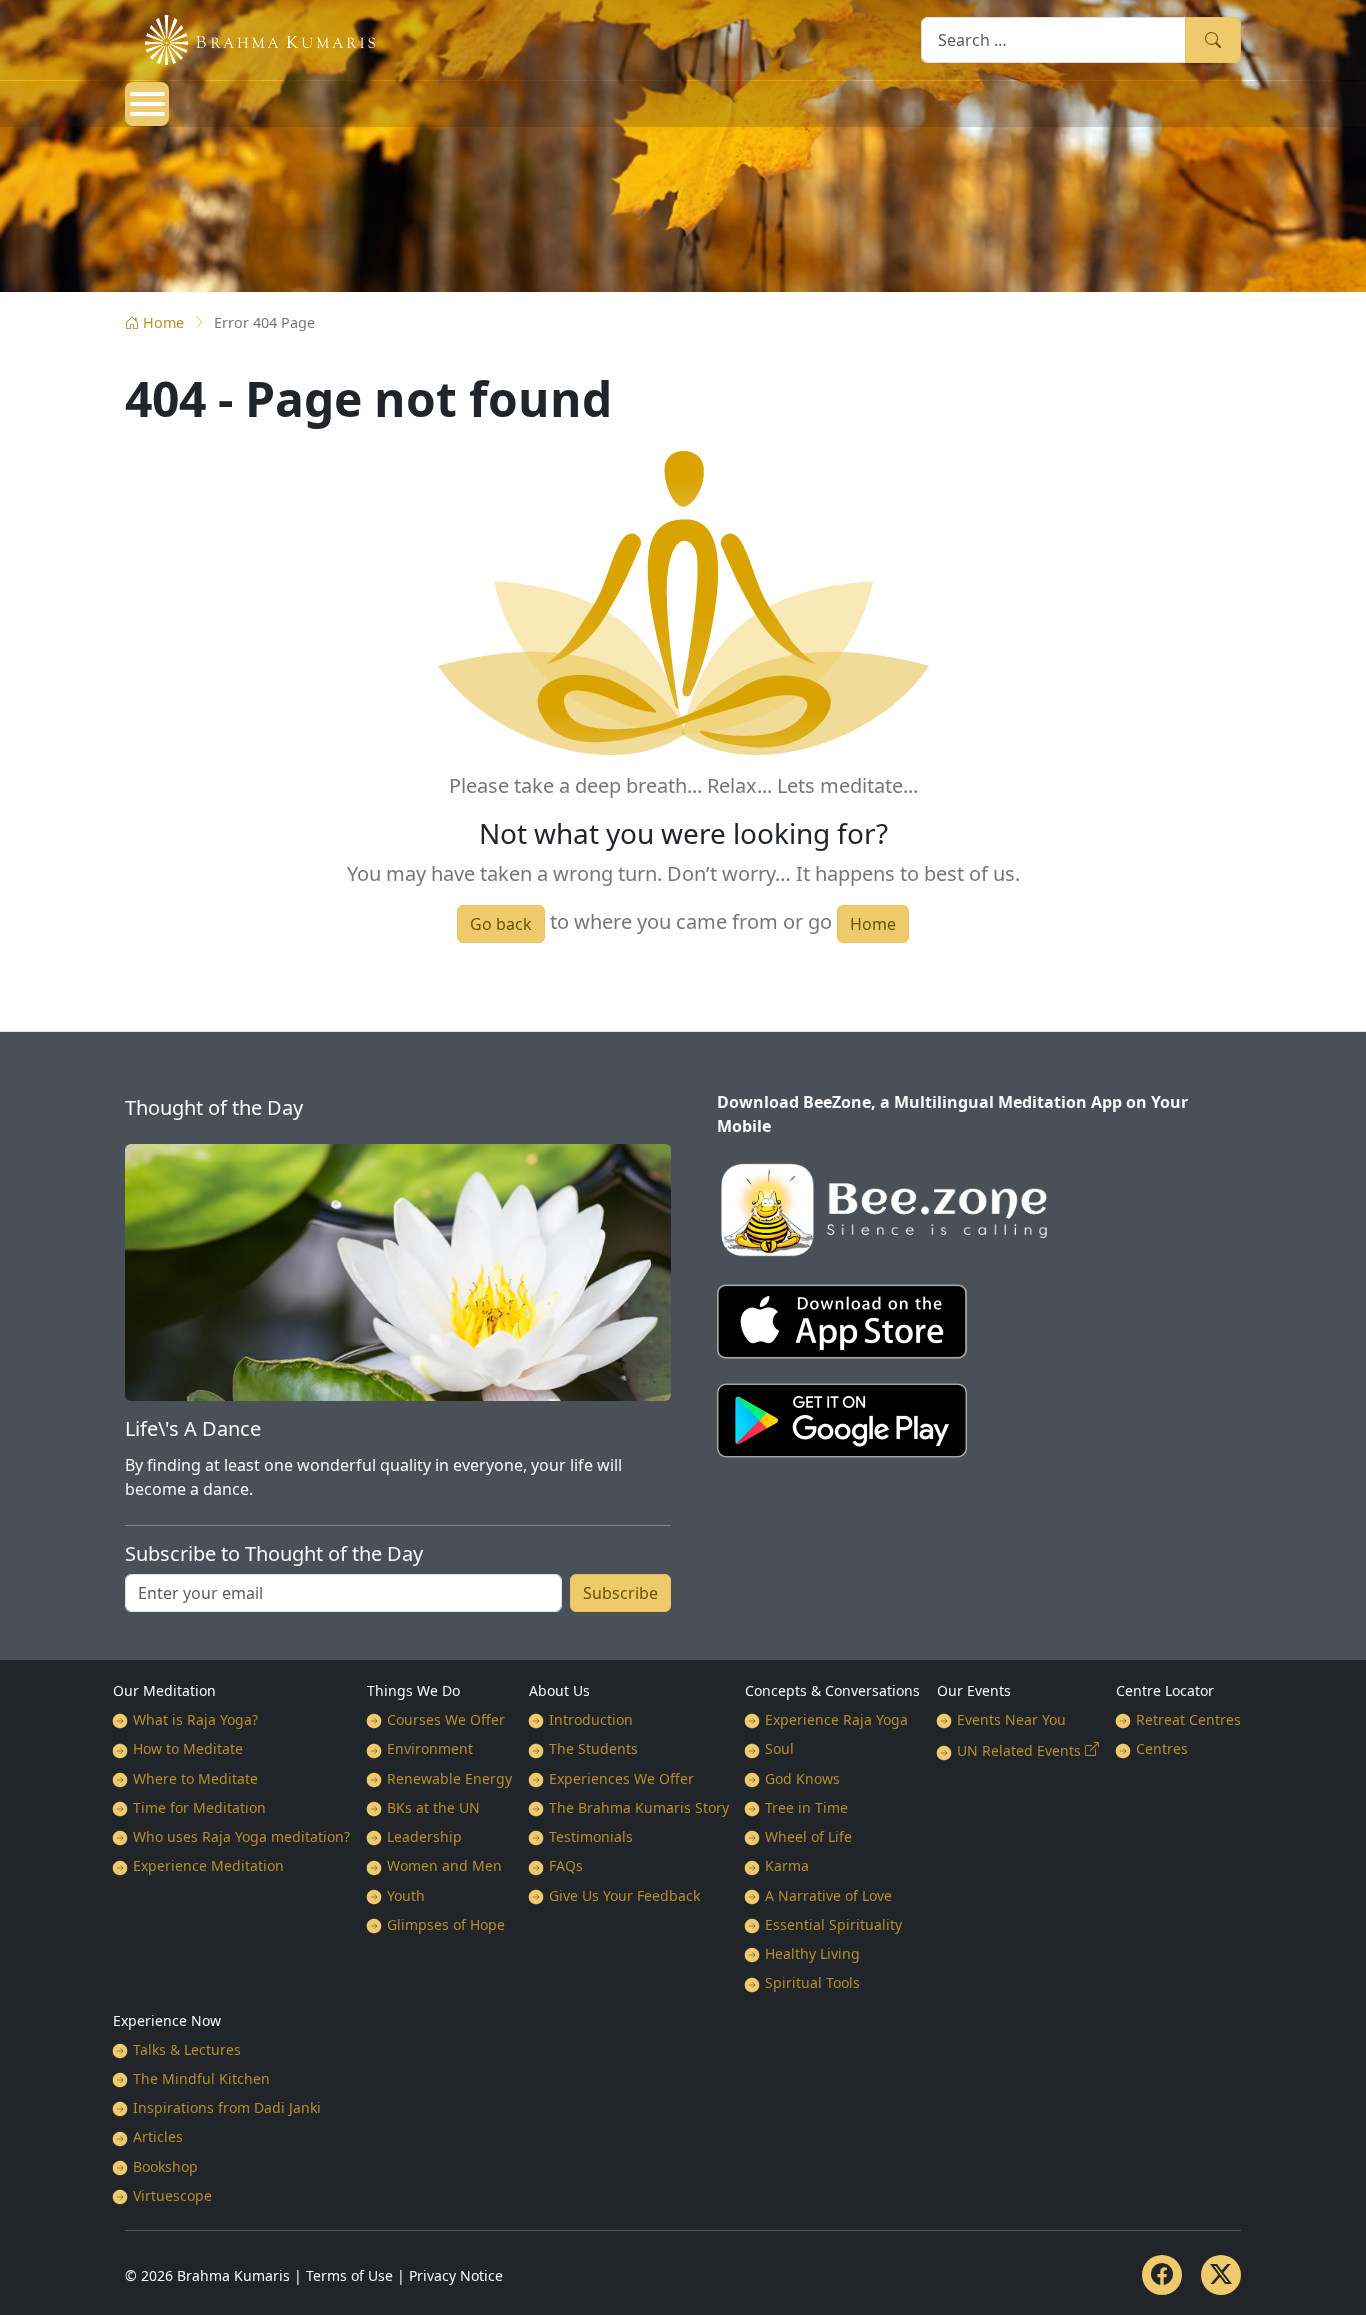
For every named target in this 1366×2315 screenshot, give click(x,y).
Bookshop (165, 2166)
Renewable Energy (449, 1778)
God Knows (802, 1778)
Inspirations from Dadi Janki (227, 2107)
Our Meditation (164, 1690)
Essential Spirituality (833, 1924)
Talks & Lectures (187, 2049)
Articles (158, 2136)
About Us (559, 1690)
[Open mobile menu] (147, 104)
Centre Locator (1165, 1690)
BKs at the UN (433, 1807)
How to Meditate (188, 1748)
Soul (779, 1748)
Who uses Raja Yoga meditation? (241, 1836)
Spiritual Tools (812, 1982)
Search (1213, 39)
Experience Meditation (208, 1865)
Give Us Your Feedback (624, 1895)
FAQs (566, 1865)
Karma (787, 1865)
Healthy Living (812, 1953)
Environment (430, 1748)
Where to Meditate (195, 1778)
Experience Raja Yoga (836, 1719)
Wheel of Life (808, 1836)
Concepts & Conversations (832, 1690)
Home (163, 322)
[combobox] (1053, 39)
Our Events (974, 1690)
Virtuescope (172, 2195)
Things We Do (413, 1690)
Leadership (424, 1836)
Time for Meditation (199, 1807)
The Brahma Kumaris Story (639, 1807)
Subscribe (620, 1593)
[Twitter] (1221, 2275)
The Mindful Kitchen (201, 2078)
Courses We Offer (446, 1719)
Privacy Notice (456, 2275)
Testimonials (591, 1836)
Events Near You (1011, 1719)
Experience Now (167, 2020)
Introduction (591, 1719)
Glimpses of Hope (446, 1924)
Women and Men (444, 1865)
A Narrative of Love (828, 1895)
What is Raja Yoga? (195, 1719)
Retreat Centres (1188, 1719)
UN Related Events (1019, 1750)
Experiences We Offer (621, 1778)
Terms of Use (349, 2275)
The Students (593, 1748)
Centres (1162, 1748)
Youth (406, 1895)
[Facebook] (1162, 2275)
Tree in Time (806, 1807)
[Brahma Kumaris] (250, 38)
